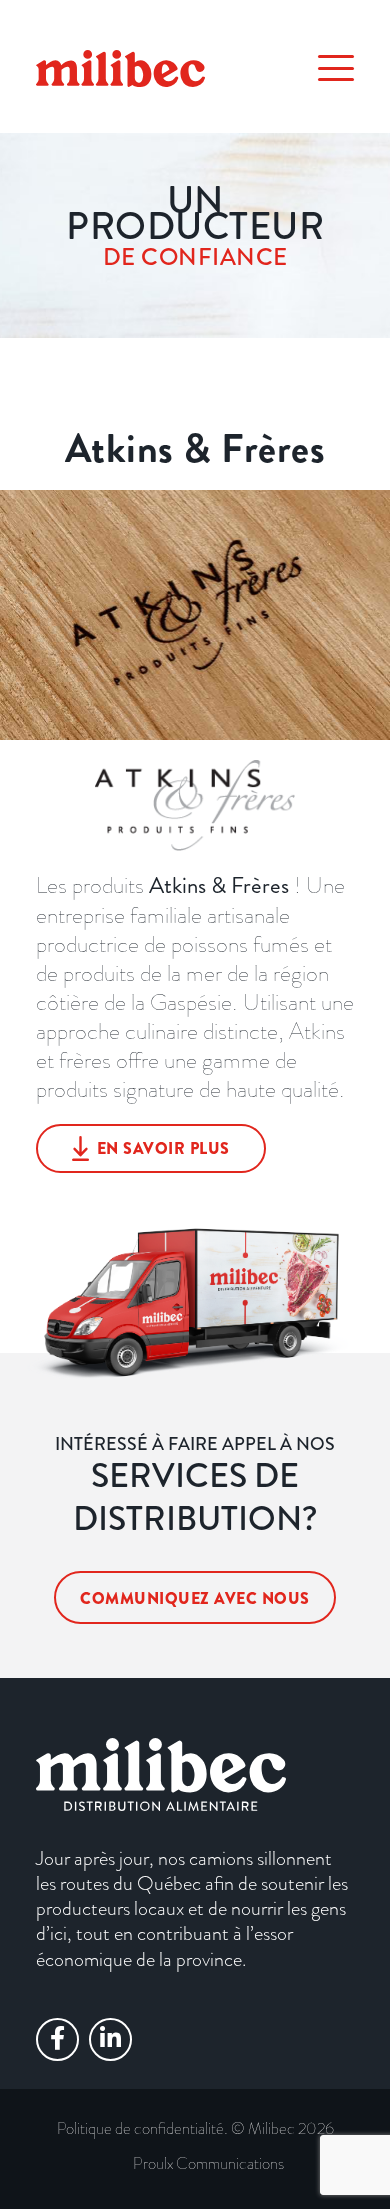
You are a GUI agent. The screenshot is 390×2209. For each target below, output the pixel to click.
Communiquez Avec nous (195, 1598)
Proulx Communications (208, 2163)
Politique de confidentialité (140, 2128)
